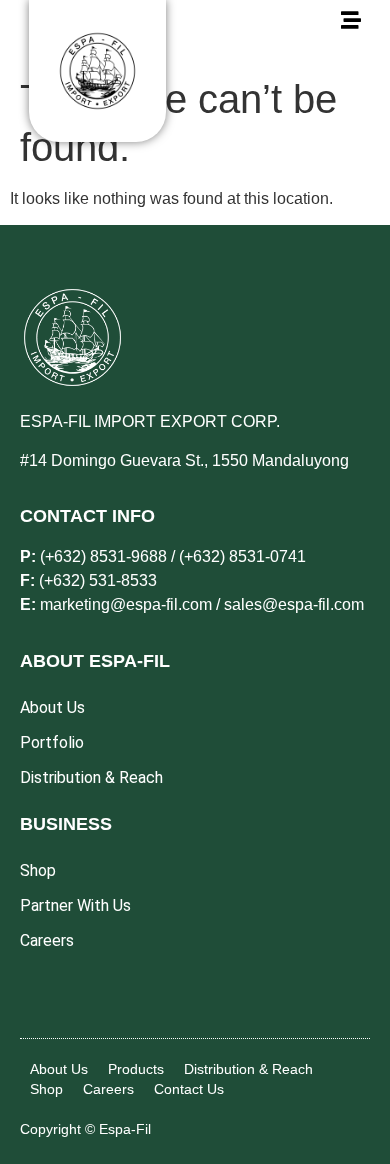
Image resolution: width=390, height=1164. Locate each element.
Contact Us (189, 1089)
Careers (108, 1089)
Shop (46, 1089)
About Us (59, 1069)
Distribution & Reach (248, 1069)
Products (136, 1069)
